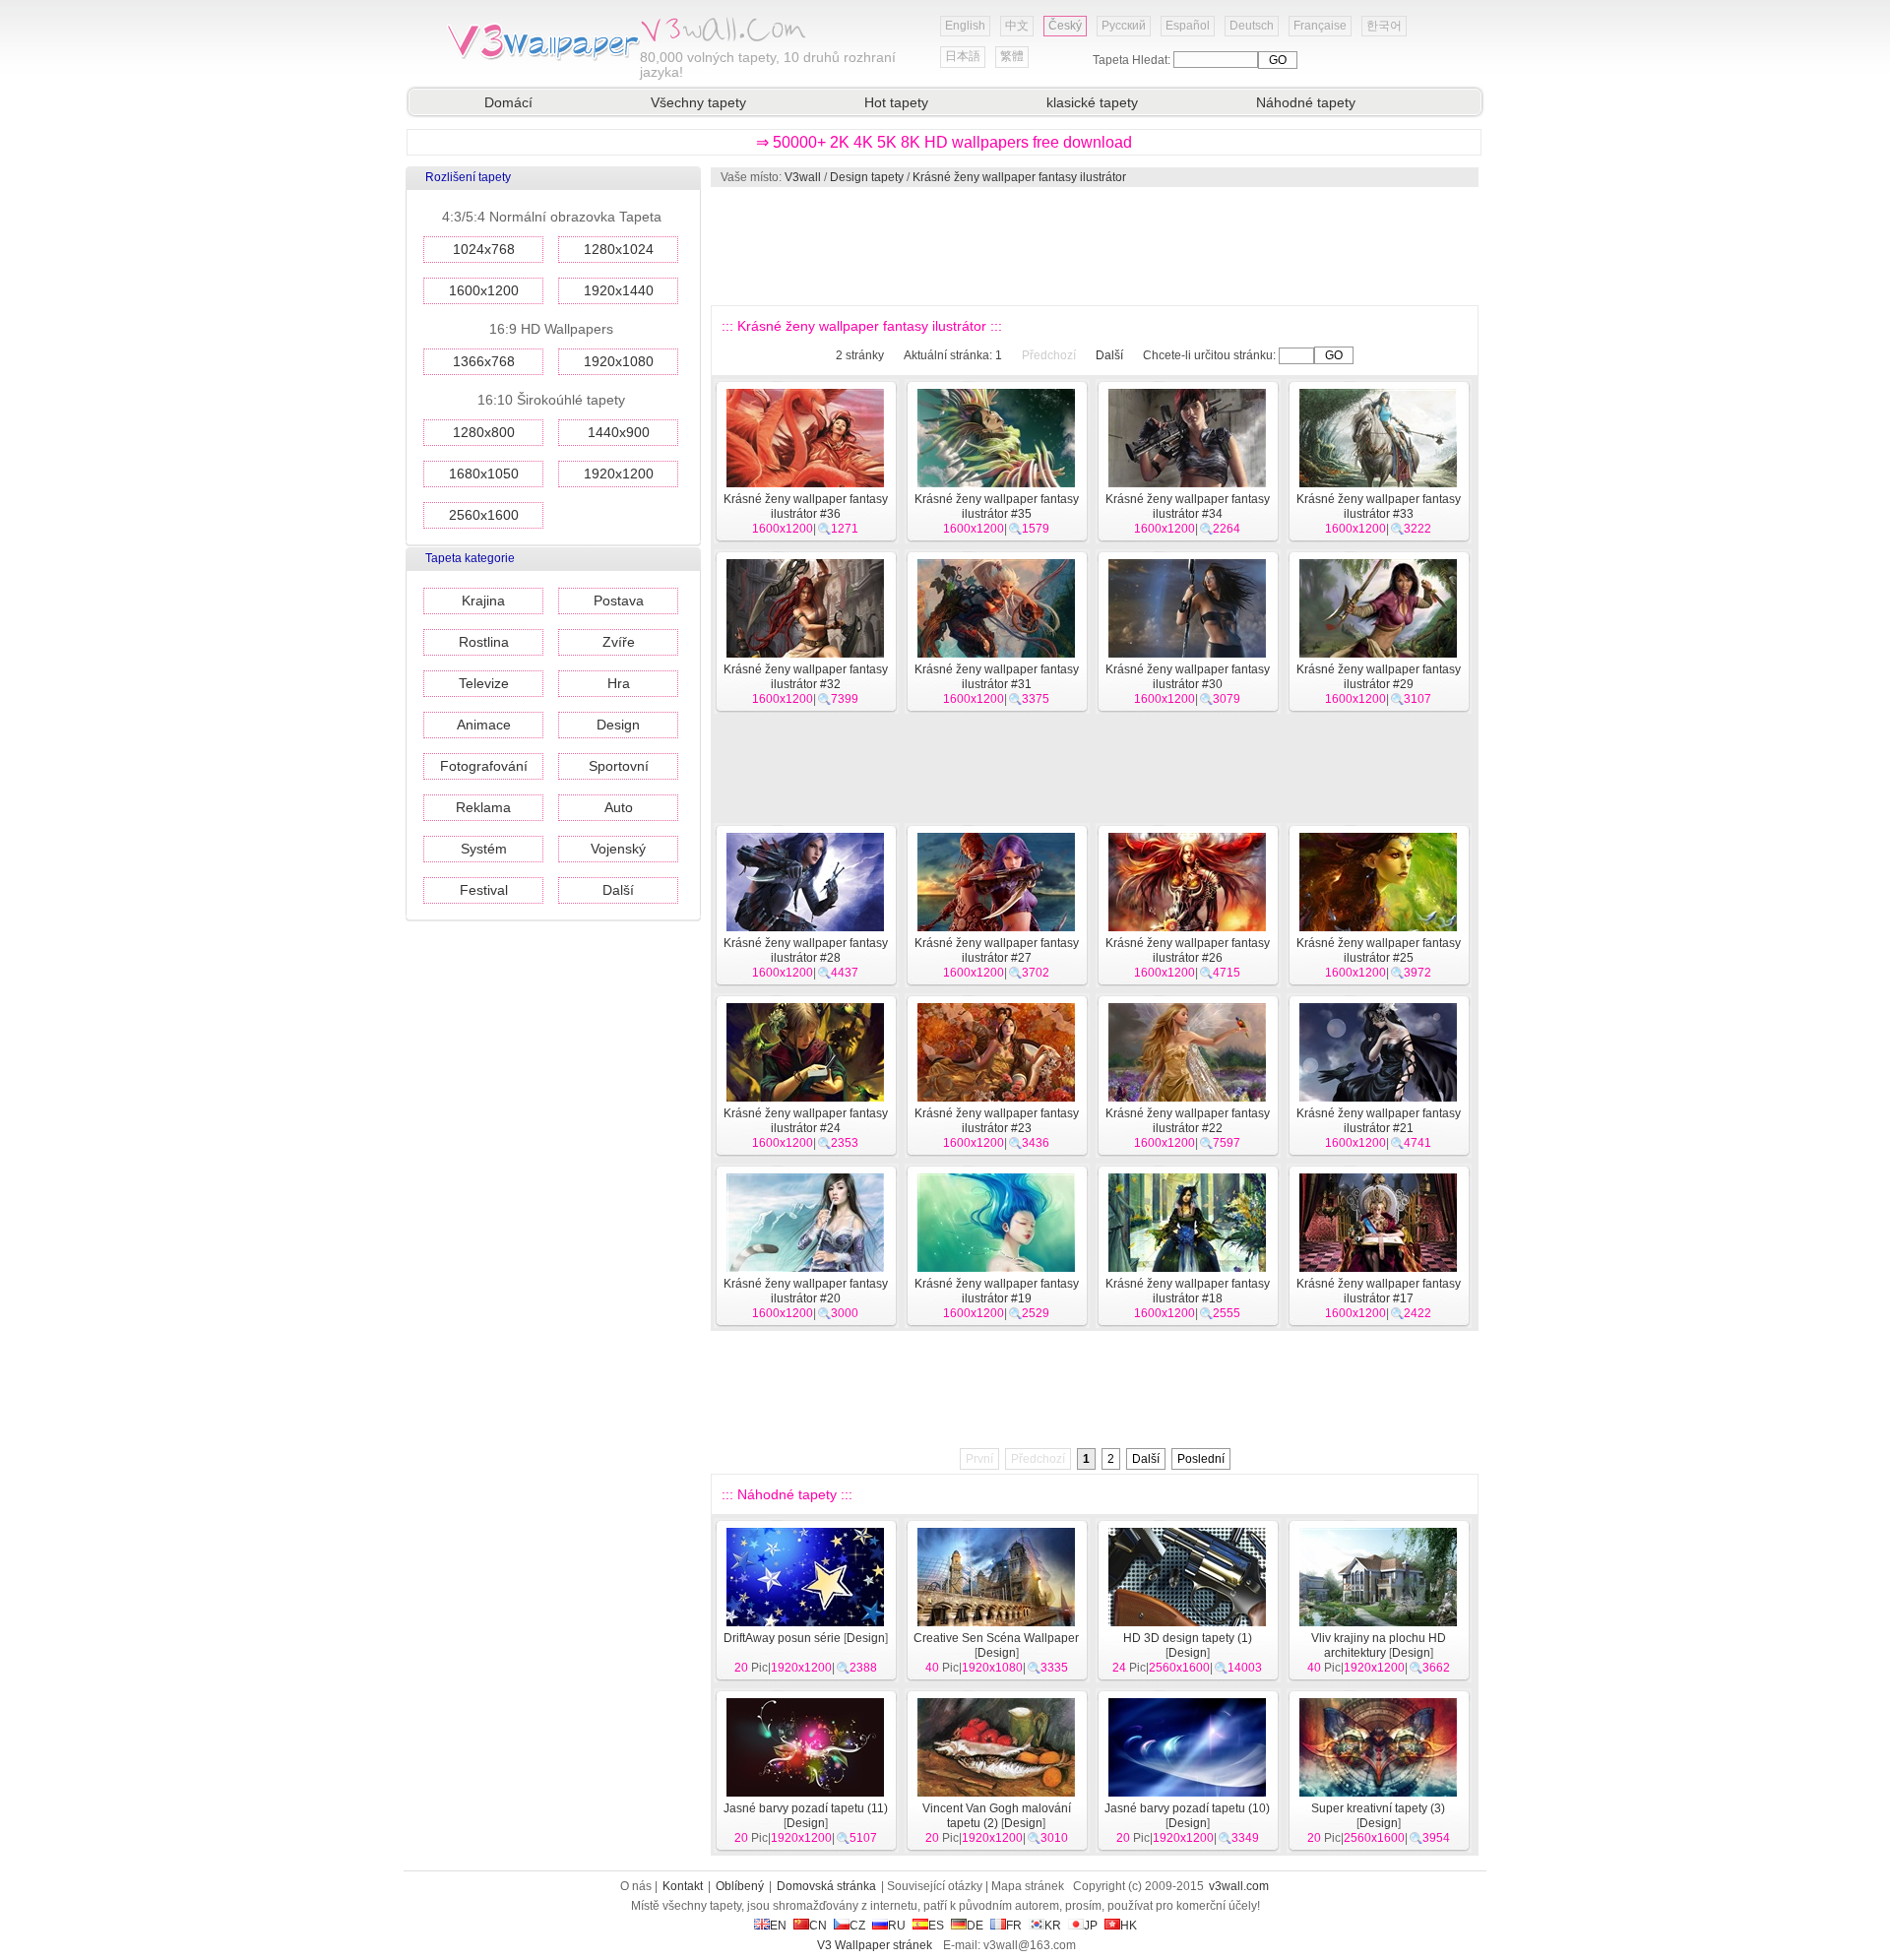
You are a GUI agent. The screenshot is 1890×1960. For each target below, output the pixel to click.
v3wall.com (1239, 1886)
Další (618, 890)
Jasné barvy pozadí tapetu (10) (1187, 1808)
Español (1188, 26)
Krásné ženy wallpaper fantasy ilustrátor (1019, 177)
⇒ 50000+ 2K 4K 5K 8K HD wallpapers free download (944, 142)
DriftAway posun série (782, 1638)
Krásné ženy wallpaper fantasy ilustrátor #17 (1379, 1291)
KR (1053, 1926)
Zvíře (619, 642)
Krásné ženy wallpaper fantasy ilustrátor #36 (806, 506)
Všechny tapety (698, 102)
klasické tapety (1092, 102)
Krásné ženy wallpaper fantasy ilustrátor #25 (1379, 950)
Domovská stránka (826, 1886)
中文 (1017, 26)
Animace (484, 725)
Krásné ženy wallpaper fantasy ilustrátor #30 (1188, 677)
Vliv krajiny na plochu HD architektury (1379, 1645)
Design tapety (867, 177)
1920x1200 (619, 474)
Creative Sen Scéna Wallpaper (996, 1638)
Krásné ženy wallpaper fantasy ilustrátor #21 (1379, 1121)
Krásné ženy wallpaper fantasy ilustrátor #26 (1188, 950)
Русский (1124, 26)
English (965, 26)
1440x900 (619, 432)
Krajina (483, 601)
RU (897, 1926)
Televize (484, 683)
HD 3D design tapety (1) (1188, 1638)
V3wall (803, 177)
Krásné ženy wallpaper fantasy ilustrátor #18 (1188, 1291)
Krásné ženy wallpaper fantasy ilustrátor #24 (806, 1121)
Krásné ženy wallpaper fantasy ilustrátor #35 (997, 506)
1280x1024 (619, 249)
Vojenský (618, 849)
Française (1320, 26)
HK (1129, 1926)
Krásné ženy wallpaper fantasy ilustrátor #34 (1188, 506)
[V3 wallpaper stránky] (541, 58)
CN (818, 1926)
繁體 (1012, 56)
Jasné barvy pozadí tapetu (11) (806, 1808)
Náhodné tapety (1306, 102)
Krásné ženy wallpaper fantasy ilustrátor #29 (1379, 677)
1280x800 (484, 432)
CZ (857, 1926)
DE (975, 1926)
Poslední (1201, 1459)
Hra (619, 683)
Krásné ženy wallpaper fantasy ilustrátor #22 (1188, 1121)
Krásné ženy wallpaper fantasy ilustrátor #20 (806, 1291)
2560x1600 (484, 515)
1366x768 (484, 361)
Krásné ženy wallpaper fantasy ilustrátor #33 (1379, 506)
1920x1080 (619, 361)
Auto (619, 807)
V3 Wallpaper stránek (875, 1945)
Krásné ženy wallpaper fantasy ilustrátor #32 (806, 677)
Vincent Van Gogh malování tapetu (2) (997, 1816)
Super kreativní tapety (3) (1378, 1808)
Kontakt (683, 1886)
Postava (619, 601)
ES (936, 1926)
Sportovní (619, 766)
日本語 (963, 56)
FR (1014, 1926)
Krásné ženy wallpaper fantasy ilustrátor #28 (806, 950)
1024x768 (484, 249)
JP (1091, 1926)
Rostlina (484, 642)
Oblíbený (740, 1886)
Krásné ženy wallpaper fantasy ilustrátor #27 (997, 950)
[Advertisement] (1094, 246)
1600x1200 (484, 290)
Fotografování (484, 766)
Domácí (508, 102)
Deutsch (1252, 26)
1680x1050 (484, 474)
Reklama (483, 807)
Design (618, 725)
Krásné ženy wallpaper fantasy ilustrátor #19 (997, 1291)
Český (1065, 26)
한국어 (1384, 26)
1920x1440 (619, 290)
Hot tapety (896, 102)
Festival (484, 890)
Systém (484, 849)
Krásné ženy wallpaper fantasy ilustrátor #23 (997, 1121)
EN (778, 1926)
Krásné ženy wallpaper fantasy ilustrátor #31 (997, 677)
